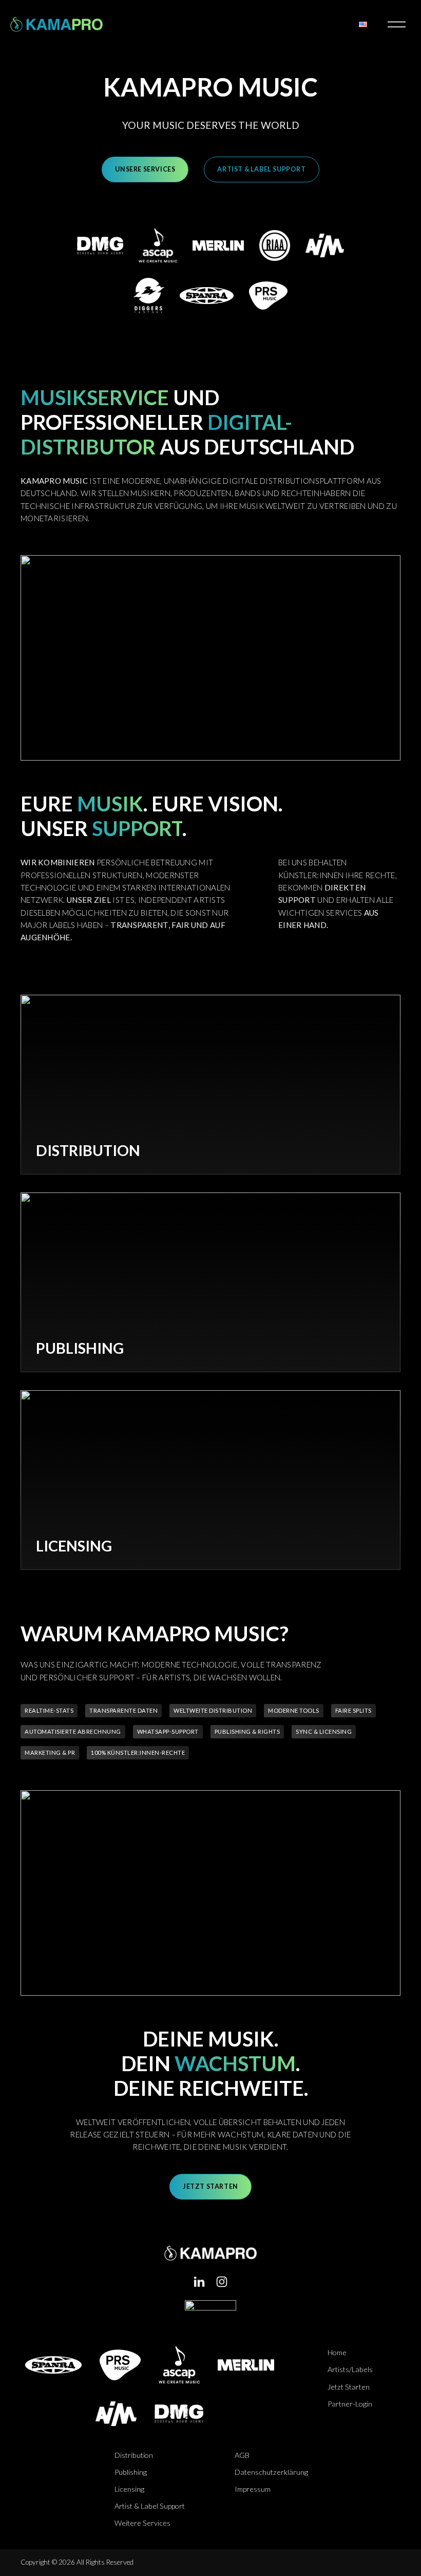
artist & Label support (261, 169)
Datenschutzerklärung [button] (271, 2472)
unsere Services (145, 169)
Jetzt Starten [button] (349, 2387)
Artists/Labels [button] (350, 2369)
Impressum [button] (253, 2489)
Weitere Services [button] (142, 2523)
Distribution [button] (134, 2455)
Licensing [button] (129, 2489)
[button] (199, 2282)
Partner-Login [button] (350, 2404)
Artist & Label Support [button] (150, 2506)
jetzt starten (210, 2186)
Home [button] (337, 2352)
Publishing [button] (131, 2472)
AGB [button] (242, 2455)
